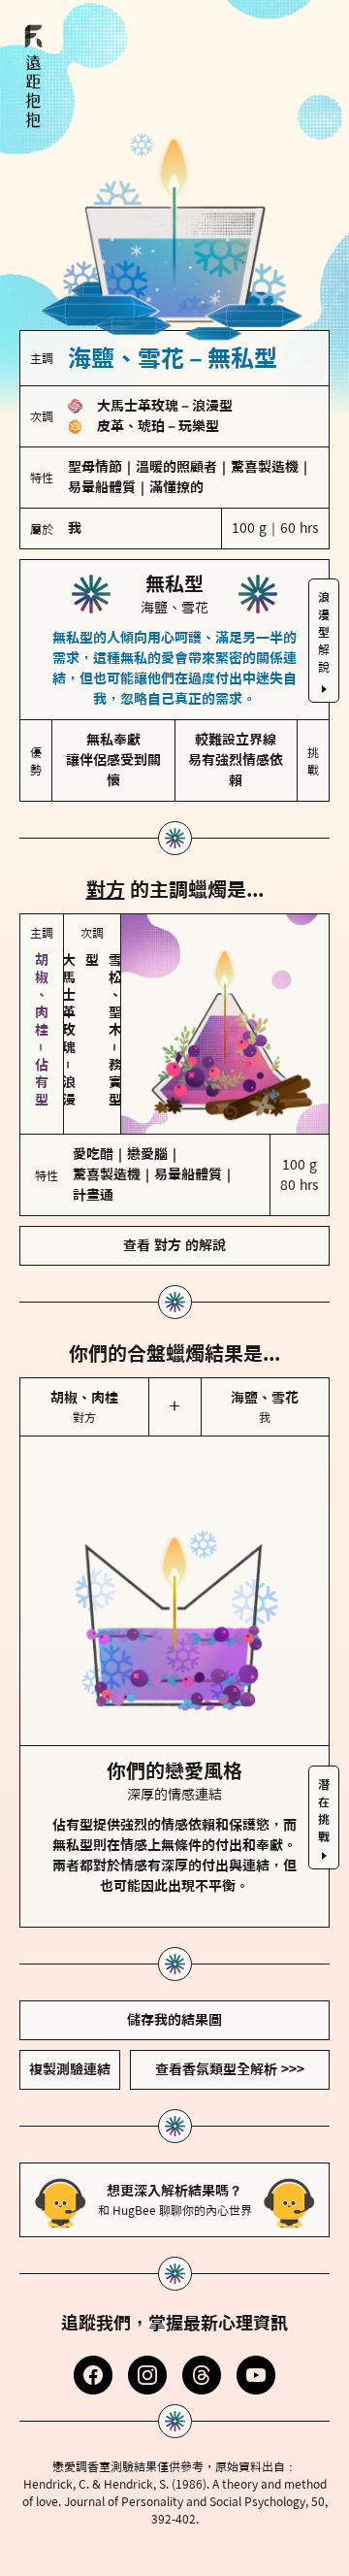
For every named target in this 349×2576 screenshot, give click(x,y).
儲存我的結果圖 (174, 2020)
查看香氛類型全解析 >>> (230, 2069)
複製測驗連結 (70, 2069)
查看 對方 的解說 (174, 1245)
